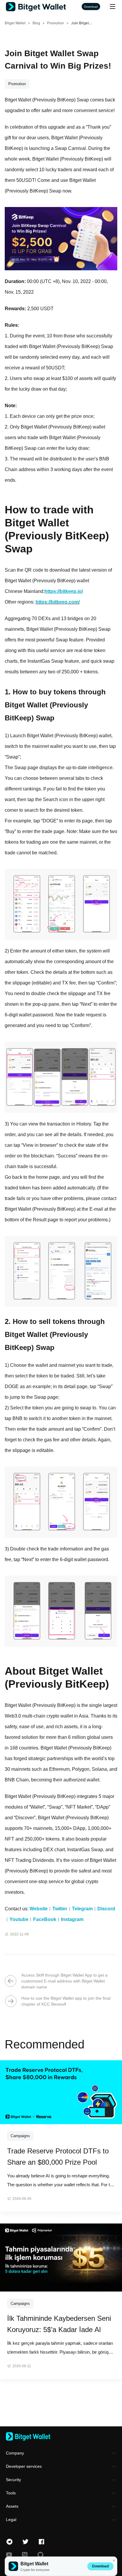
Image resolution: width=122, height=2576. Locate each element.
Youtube (19, 1919)
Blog (36, 23)
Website (39, 1909)
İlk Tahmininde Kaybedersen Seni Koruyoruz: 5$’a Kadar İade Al (59, 2324)
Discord (106, 1909)
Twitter (60, 1909)
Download (100, 2566)
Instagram (72, 1919)
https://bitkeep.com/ (58, 602)
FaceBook (45, 1919)
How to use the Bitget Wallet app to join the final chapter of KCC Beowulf (66, 2001)
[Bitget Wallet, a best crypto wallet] (44, 7)
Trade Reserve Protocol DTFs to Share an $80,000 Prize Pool (58, 2157)
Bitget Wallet (15, 23)
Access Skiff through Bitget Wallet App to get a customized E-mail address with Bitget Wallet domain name (64, 1981)
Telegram (82, 1909)
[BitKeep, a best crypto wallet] (61, 2436)
